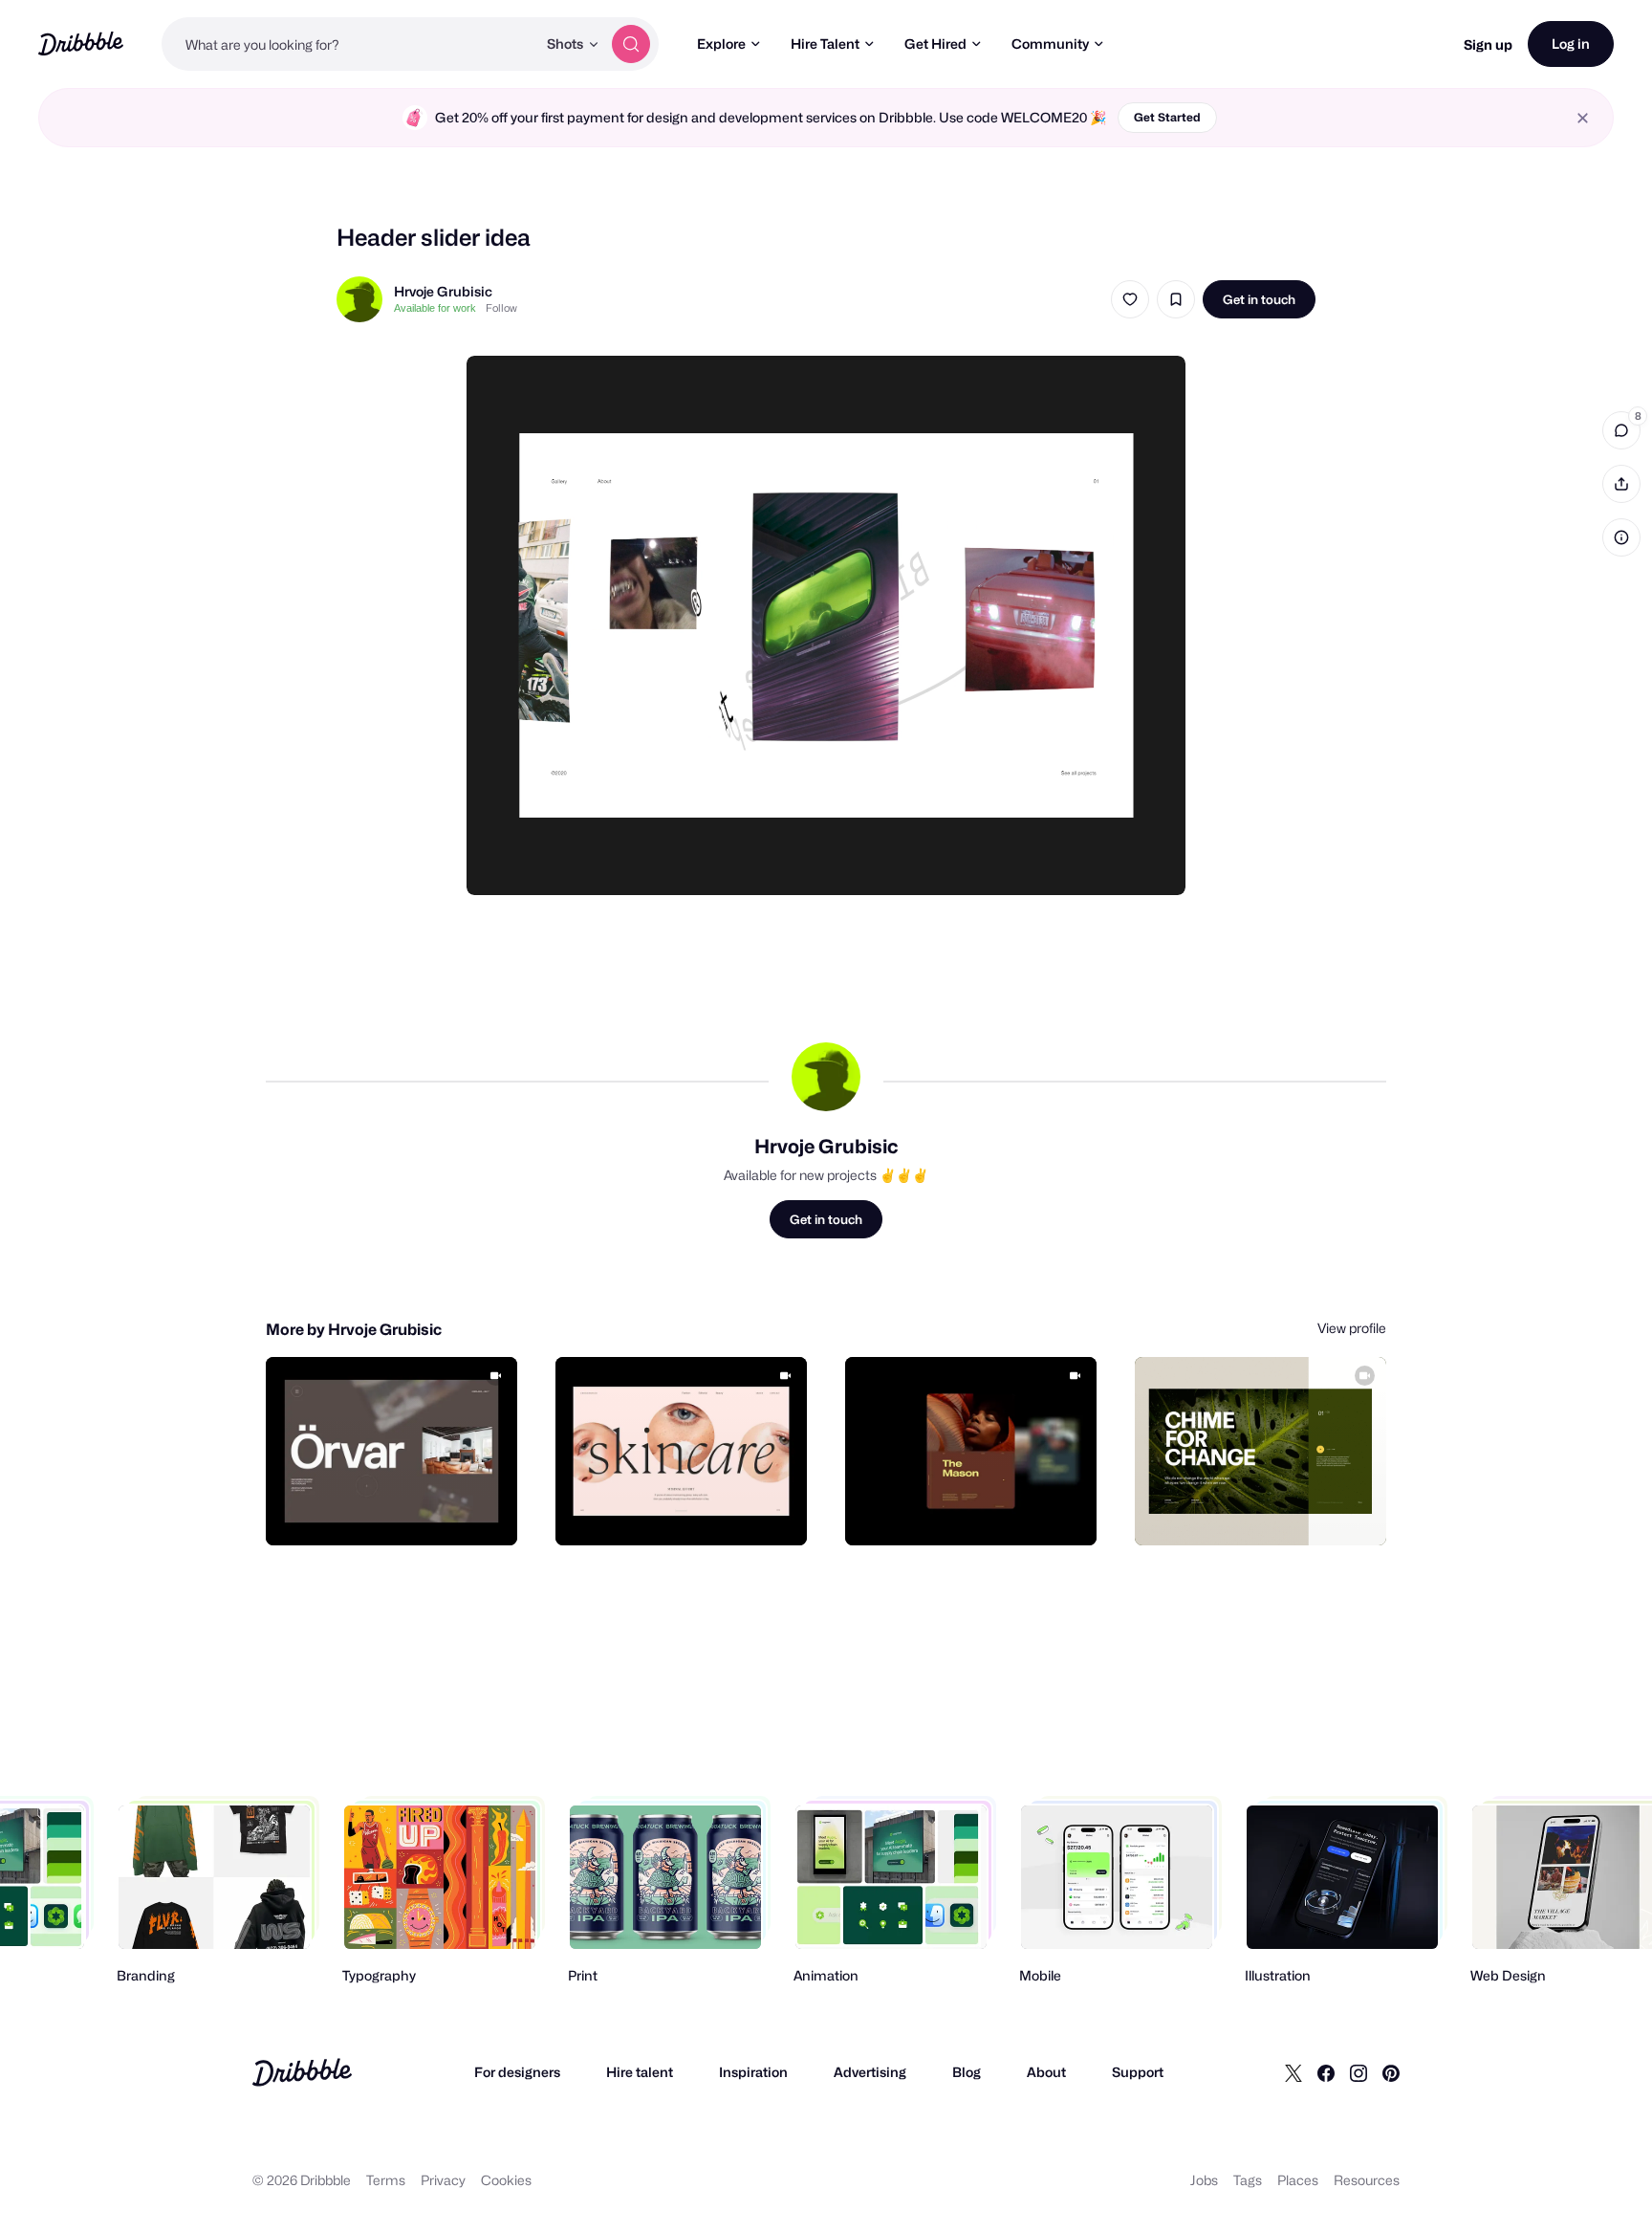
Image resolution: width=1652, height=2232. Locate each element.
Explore (721, 44)
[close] (1583, 118)
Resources (1367, 2180)
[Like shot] (1130, 299)
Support (1138, 2072)
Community (1050, 44)
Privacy (443, 2180)
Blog (967, 2072)
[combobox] (349, 44)
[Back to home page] (81, 44)
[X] (1293, 2072)
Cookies (506, 2180)
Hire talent (640, 2072)
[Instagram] (1359, 2072)
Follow (501, 308)
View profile (1352, 1328)
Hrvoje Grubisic (443, 291)
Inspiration (753, 2072)
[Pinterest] (1391, 2072)
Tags (1248, 2180)
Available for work (435, 308)
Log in (1571, 44)
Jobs (1204, 2180)
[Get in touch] (405, 1510)
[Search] (631, 44)
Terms (386, 2180)
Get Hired (935, 44)
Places (1298, 2180)
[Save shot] (1176, 299)
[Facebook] (1326, 2072)
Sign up (1488, 44)
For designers (517, 2072)
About (1046, 2072)
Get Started (1167, 117)
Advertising (870, 2072)
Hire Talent (825, 44)
